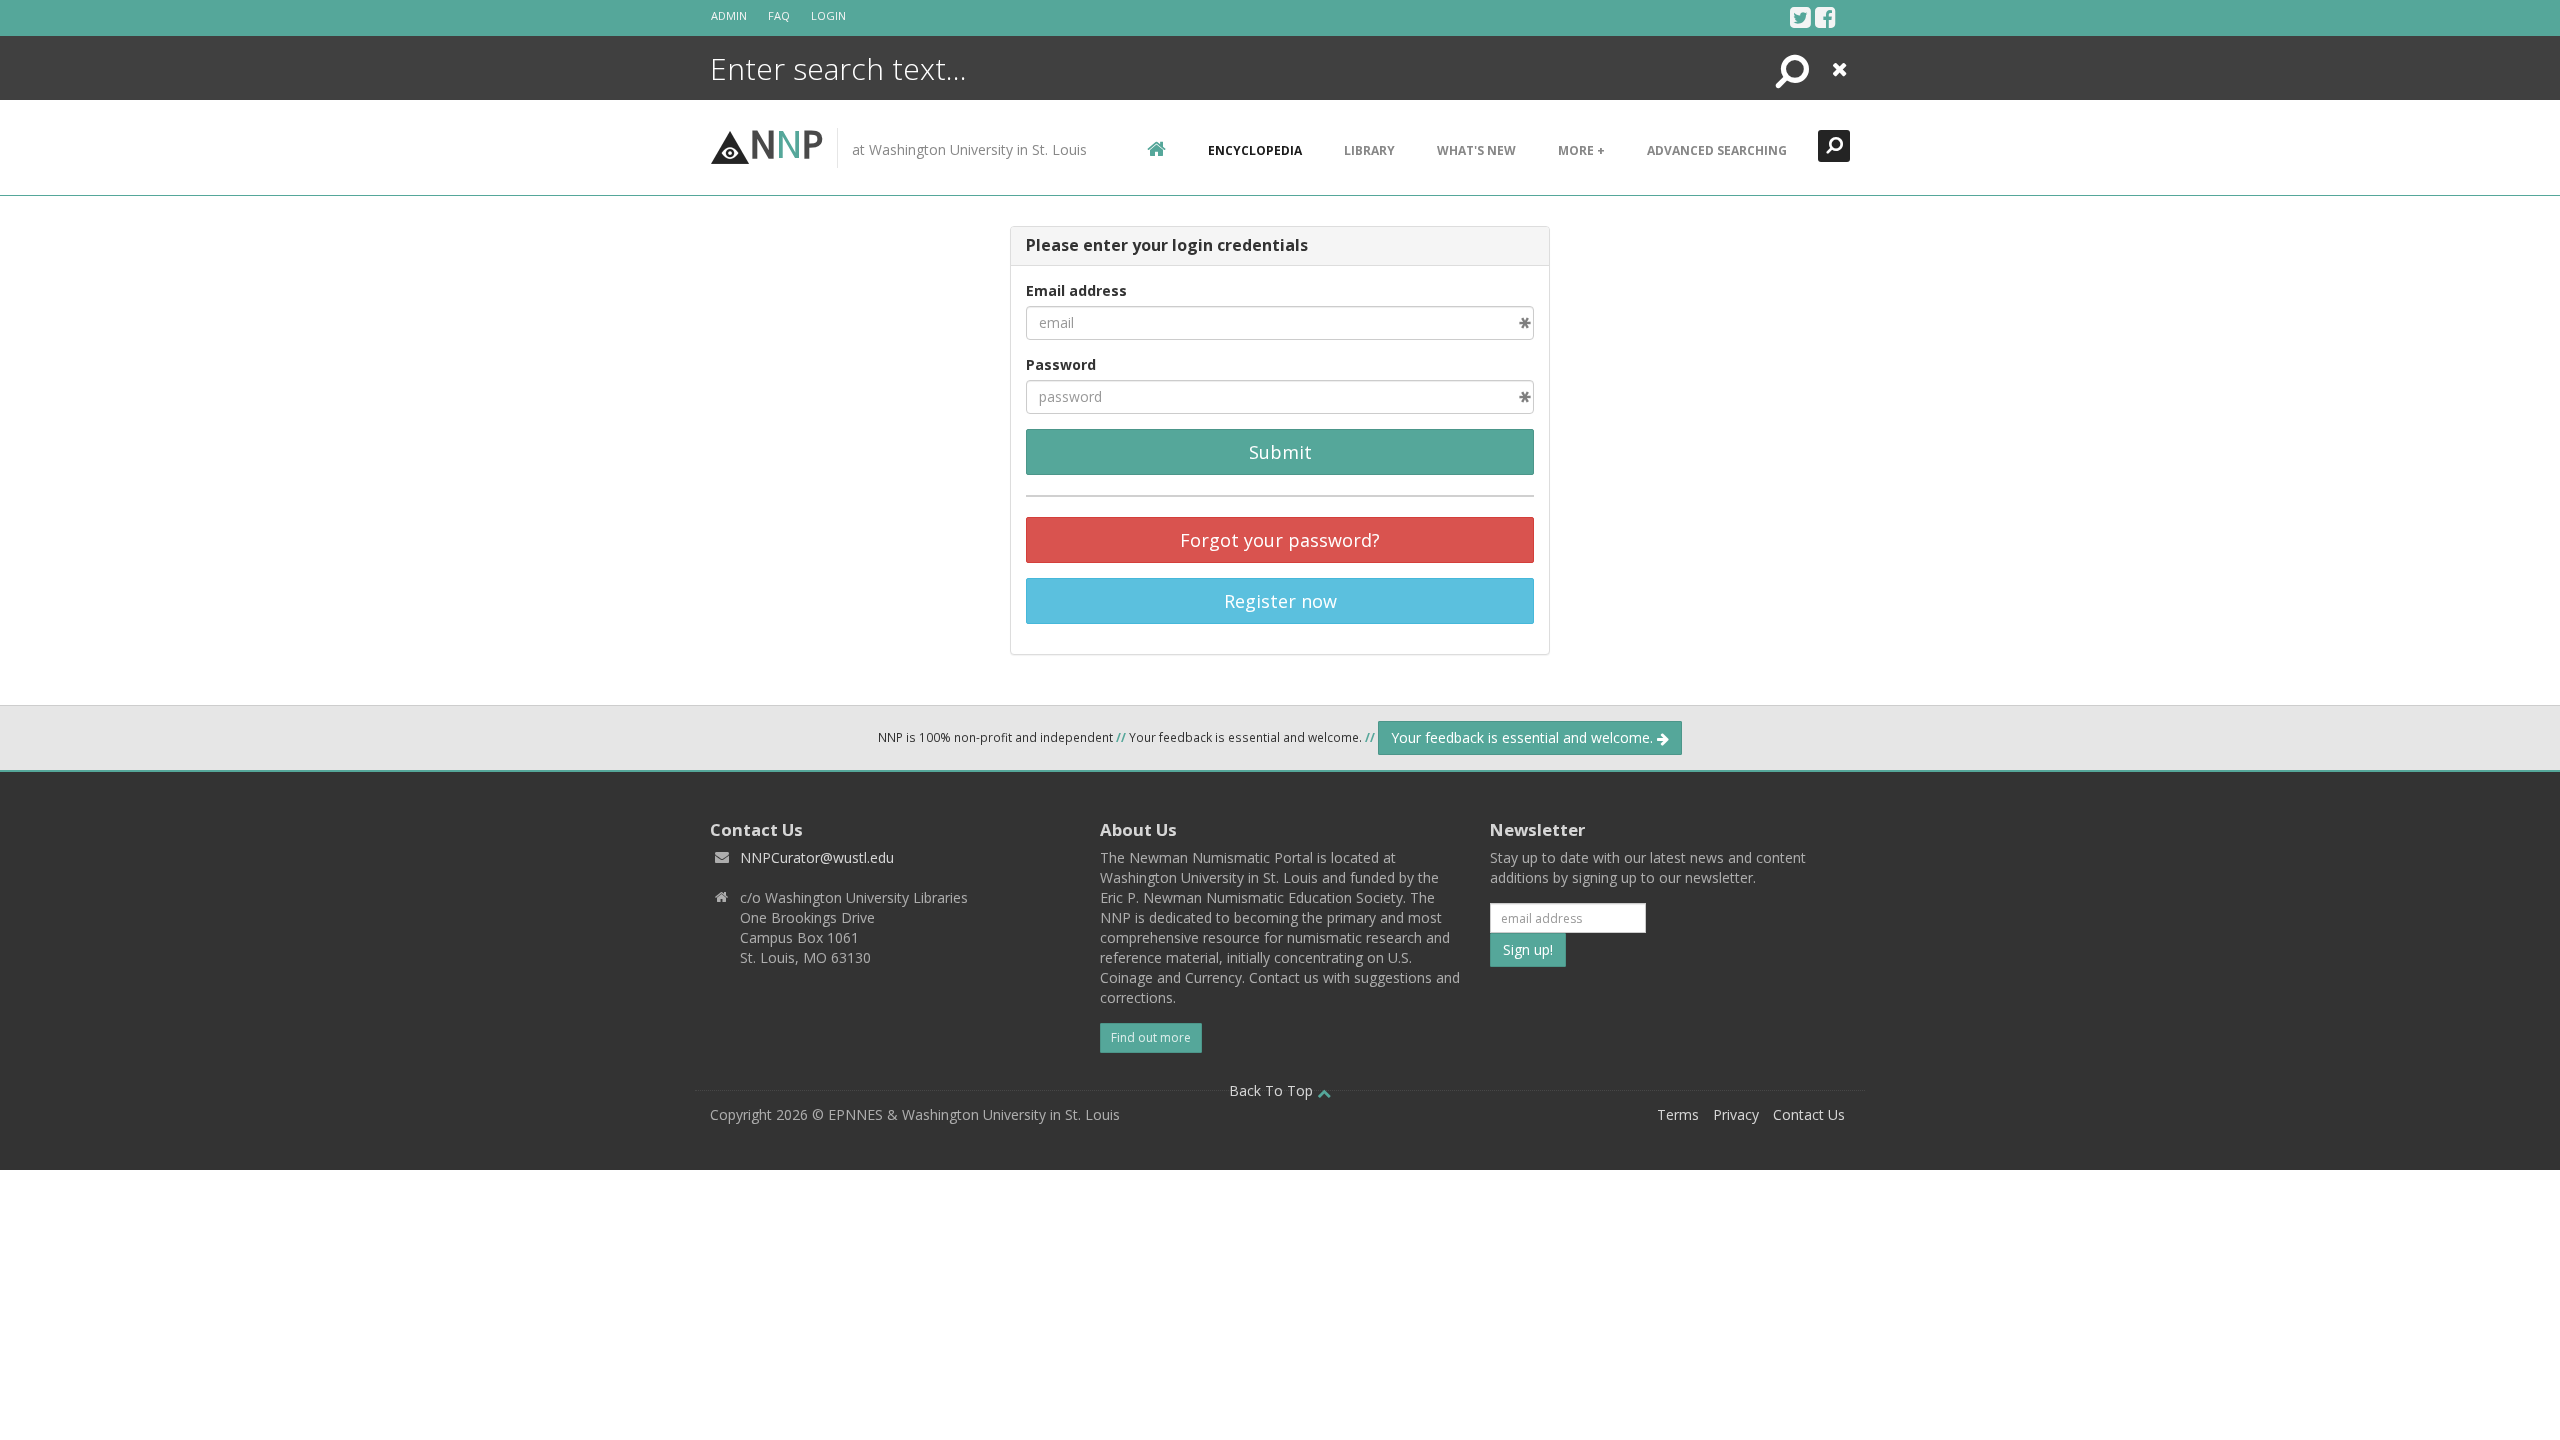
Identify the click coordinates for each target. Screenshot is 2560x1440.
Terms (1678, 1114)
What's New (1476, 150)
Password (1061, 364)
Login (828, 15)
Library (1369, 150)
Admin (729, 15)
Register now (1280, 601)
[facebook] (1825, 17)
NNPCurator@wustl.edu (817, 857)
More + (1581, 150)
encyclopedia (1255, 150)
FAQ (779, 15)
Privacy (1736, 1114)
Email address (1076, 290)
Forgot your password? (1280, 540)
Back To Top (1273, 1090)
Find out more (1151, 1037)
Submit (1280, 452)
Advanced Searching (1717, 150)
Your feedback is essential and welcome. (1524, 737)
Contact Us (1809, 1114)
